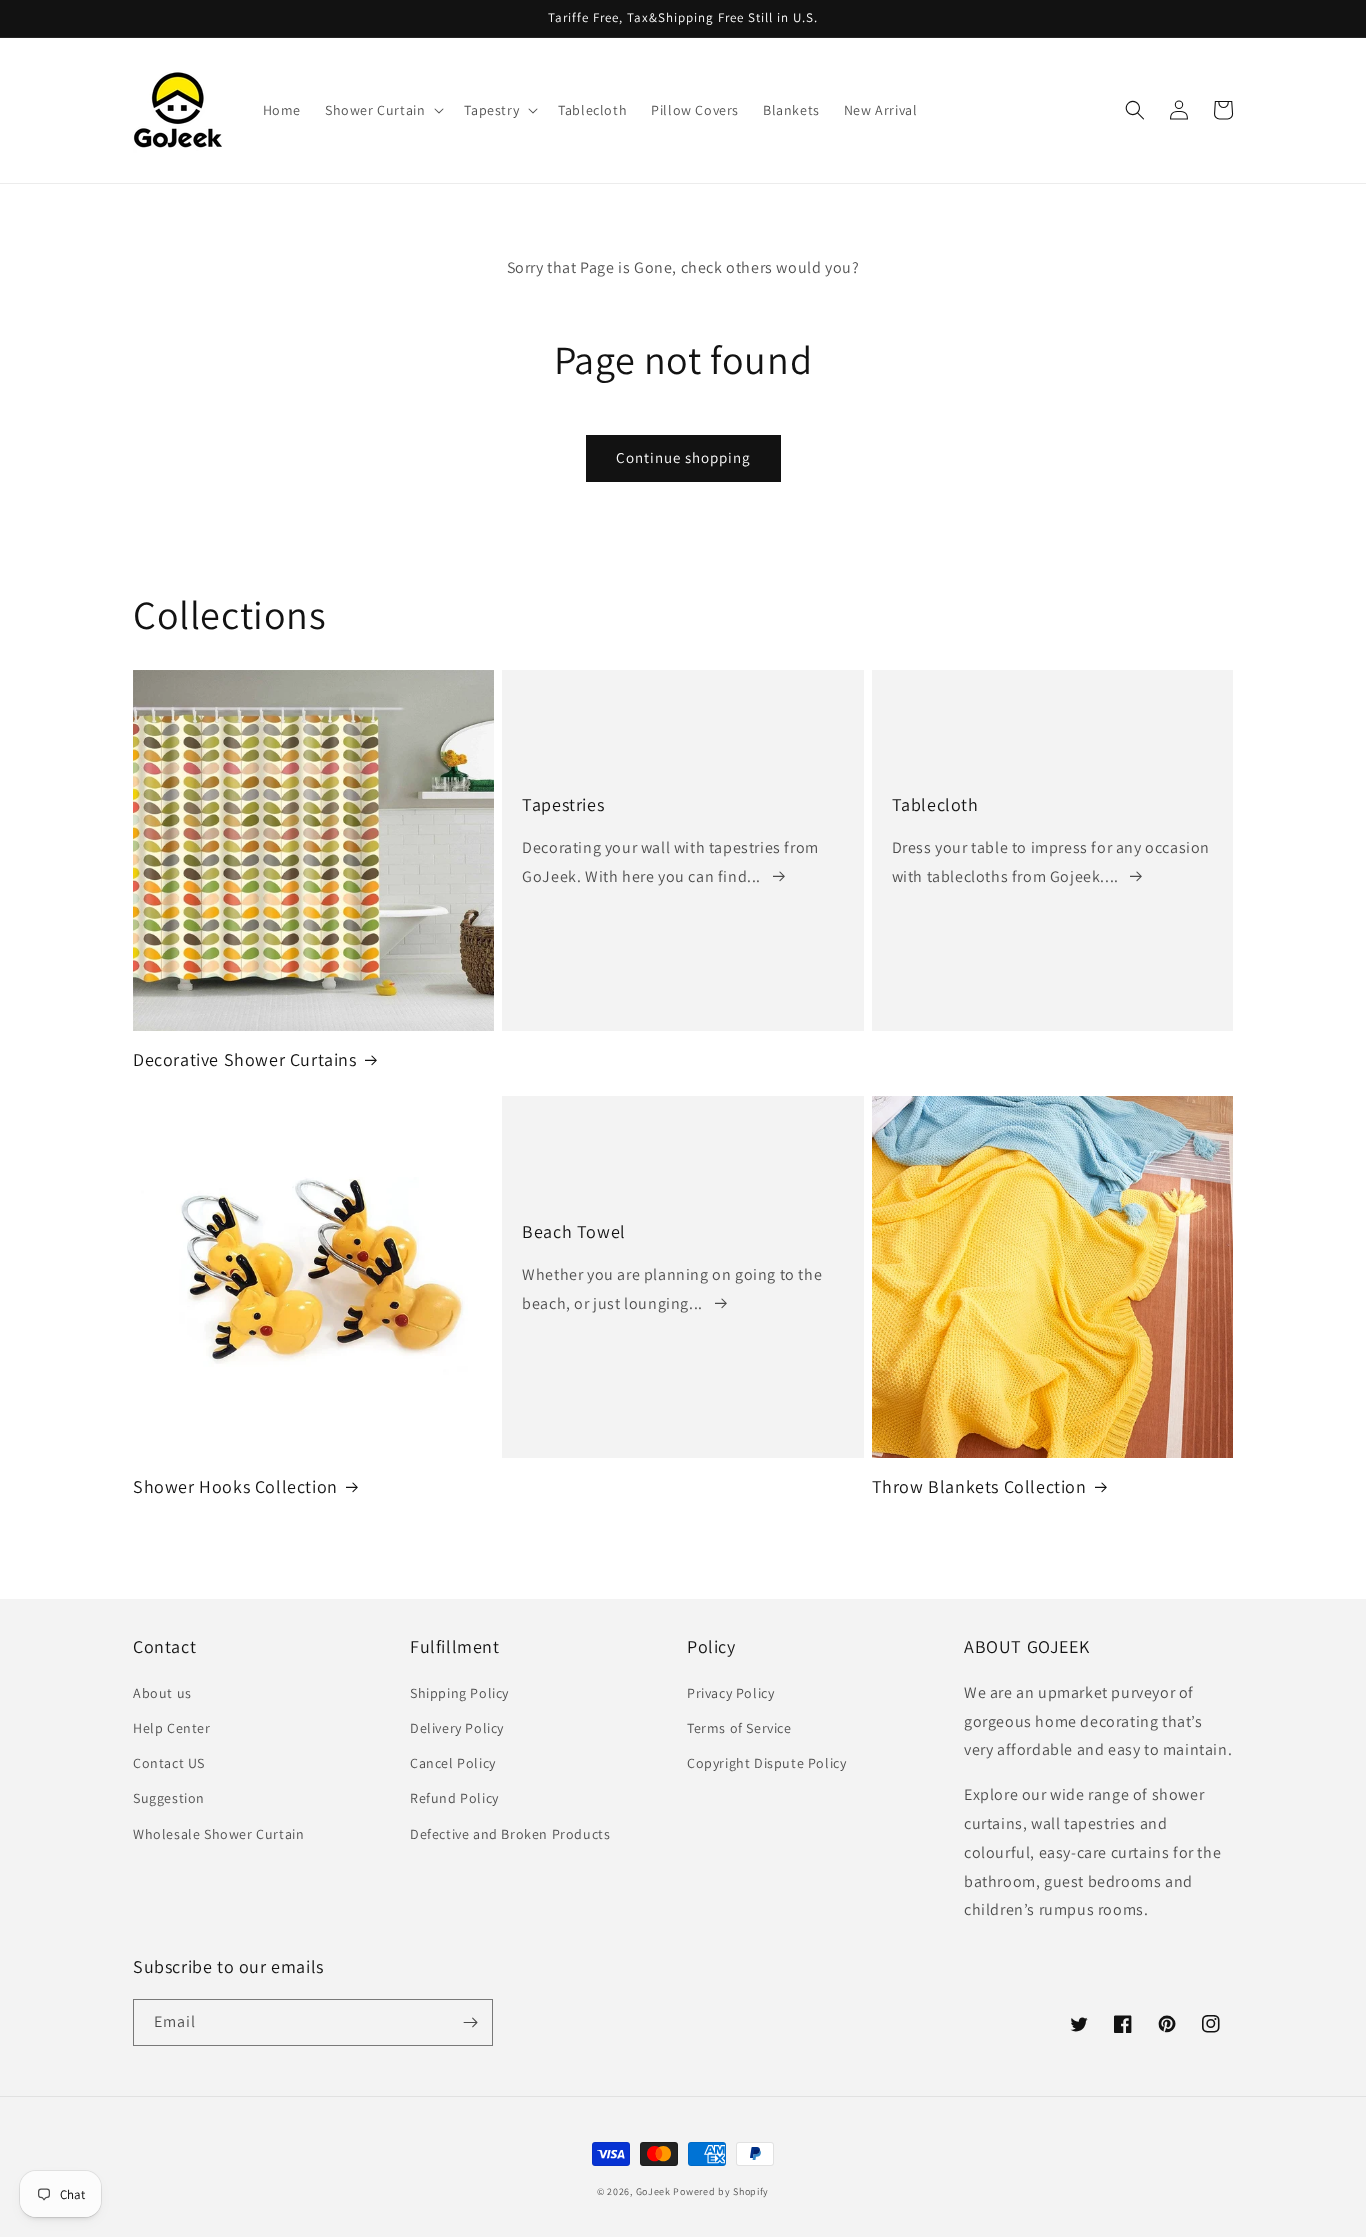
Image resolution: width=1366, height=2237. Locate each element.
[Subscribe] (470, 2022)
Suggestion (169, 1798)
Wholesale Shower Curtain (218, 1834)
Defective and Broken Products (510, 1834)
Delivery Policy (457, 1728)
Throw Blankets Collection (979, 1486)
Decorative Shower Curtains (245, 1059)
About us (162, 1693)
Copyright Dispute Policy (766, 1763)
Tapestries (563, 804)
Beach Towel (574, 1231)
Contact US (169, 1763)
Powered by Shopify (721, 2191)
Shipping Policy (459, 1693)
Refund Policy (454, 1798)
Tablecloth (935, 804)
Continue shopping (683, 457)
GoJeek (653, 2191)
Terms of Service (739, 1728)
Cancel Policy (453, 1763)
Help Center (172, 1728)
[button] (382, 110)
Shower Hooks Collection (235, 1486)
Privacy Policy (730, 1693)
